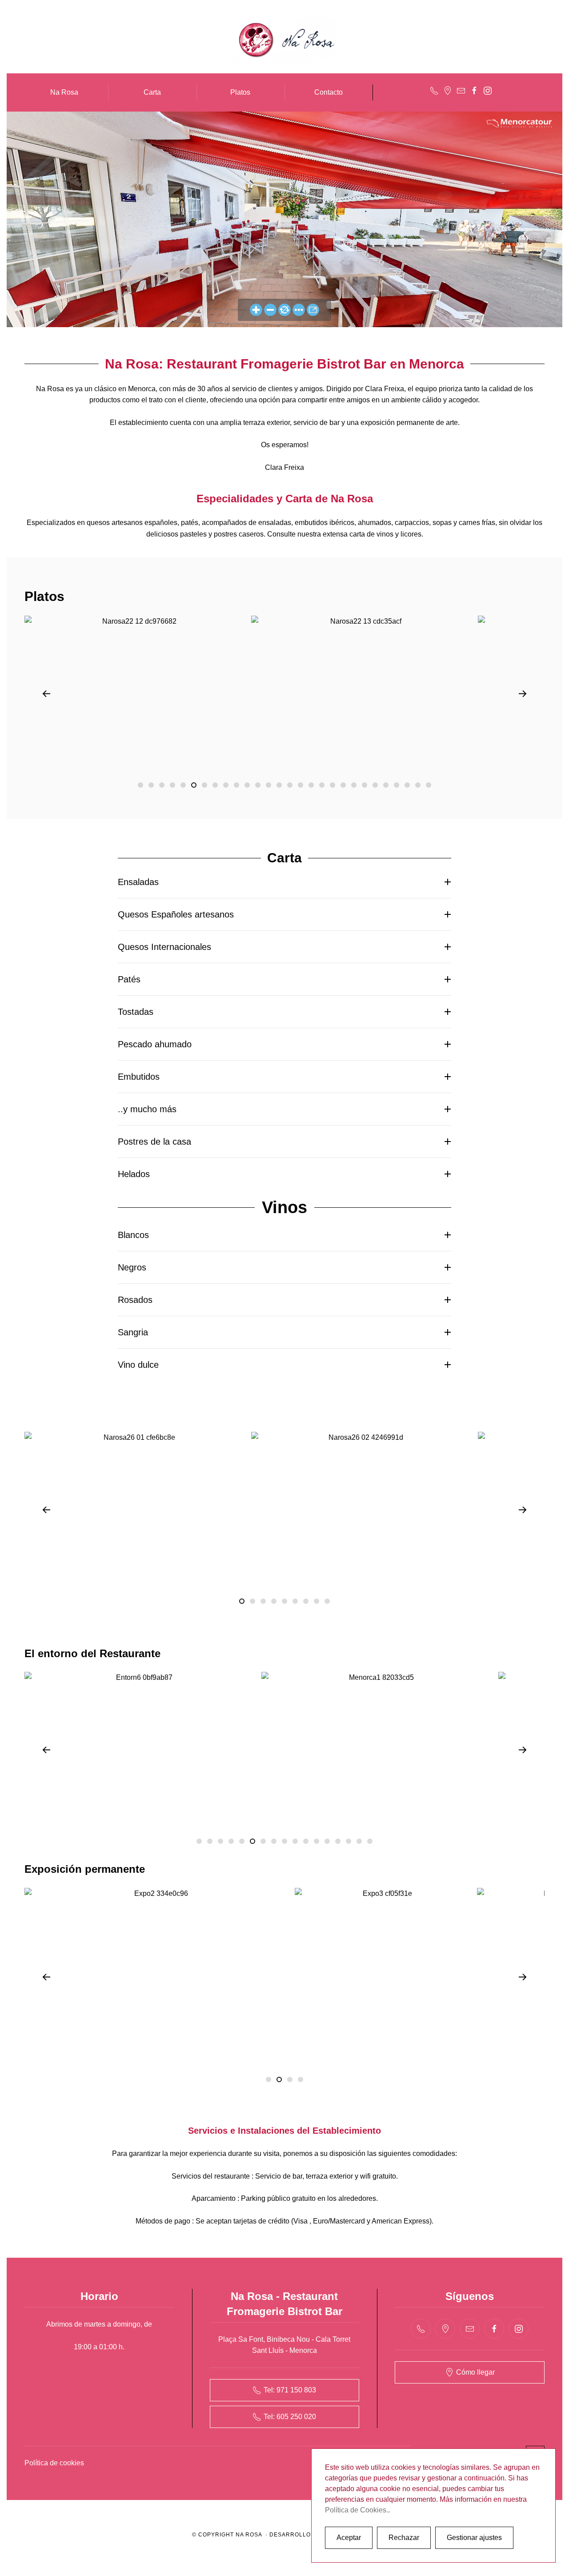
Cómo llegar (475, 2372)
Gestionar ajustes (474, 2538)
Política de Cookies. (357, 2510)
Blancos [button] (133, 1235)
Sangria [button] (133, 1332)
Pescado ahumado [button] (155, 1044)
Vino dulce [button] (138, 1365)
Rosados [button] (135, 1300)
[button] (46, 694)
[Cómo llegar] (448, 90)
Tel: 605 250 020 (290, 2417)
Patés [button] (129, 979)
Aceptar (349, 2538)
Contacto (329, 92)
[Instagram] (488, 90)
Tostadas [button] (136, 1012)
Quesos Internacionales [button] (164, 947)
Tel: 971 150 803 (290, 2390)
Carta (152, 92)
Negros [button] (132, 1267)
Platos (240, 92)
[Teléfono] (434, 90)
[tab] (140, 785)
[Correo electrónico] (461, 90)
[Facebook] (474, 90)
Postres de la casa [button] (154, 1142)
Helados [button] (134, 1174)
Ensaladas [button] (138, 882)
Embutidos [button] (139, 1077)
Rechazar (404, 2538)
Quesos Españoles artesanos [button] (176, 914)
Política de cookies (54, 2463)
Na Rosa (64, 92)
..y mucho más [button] (147, 1109)
